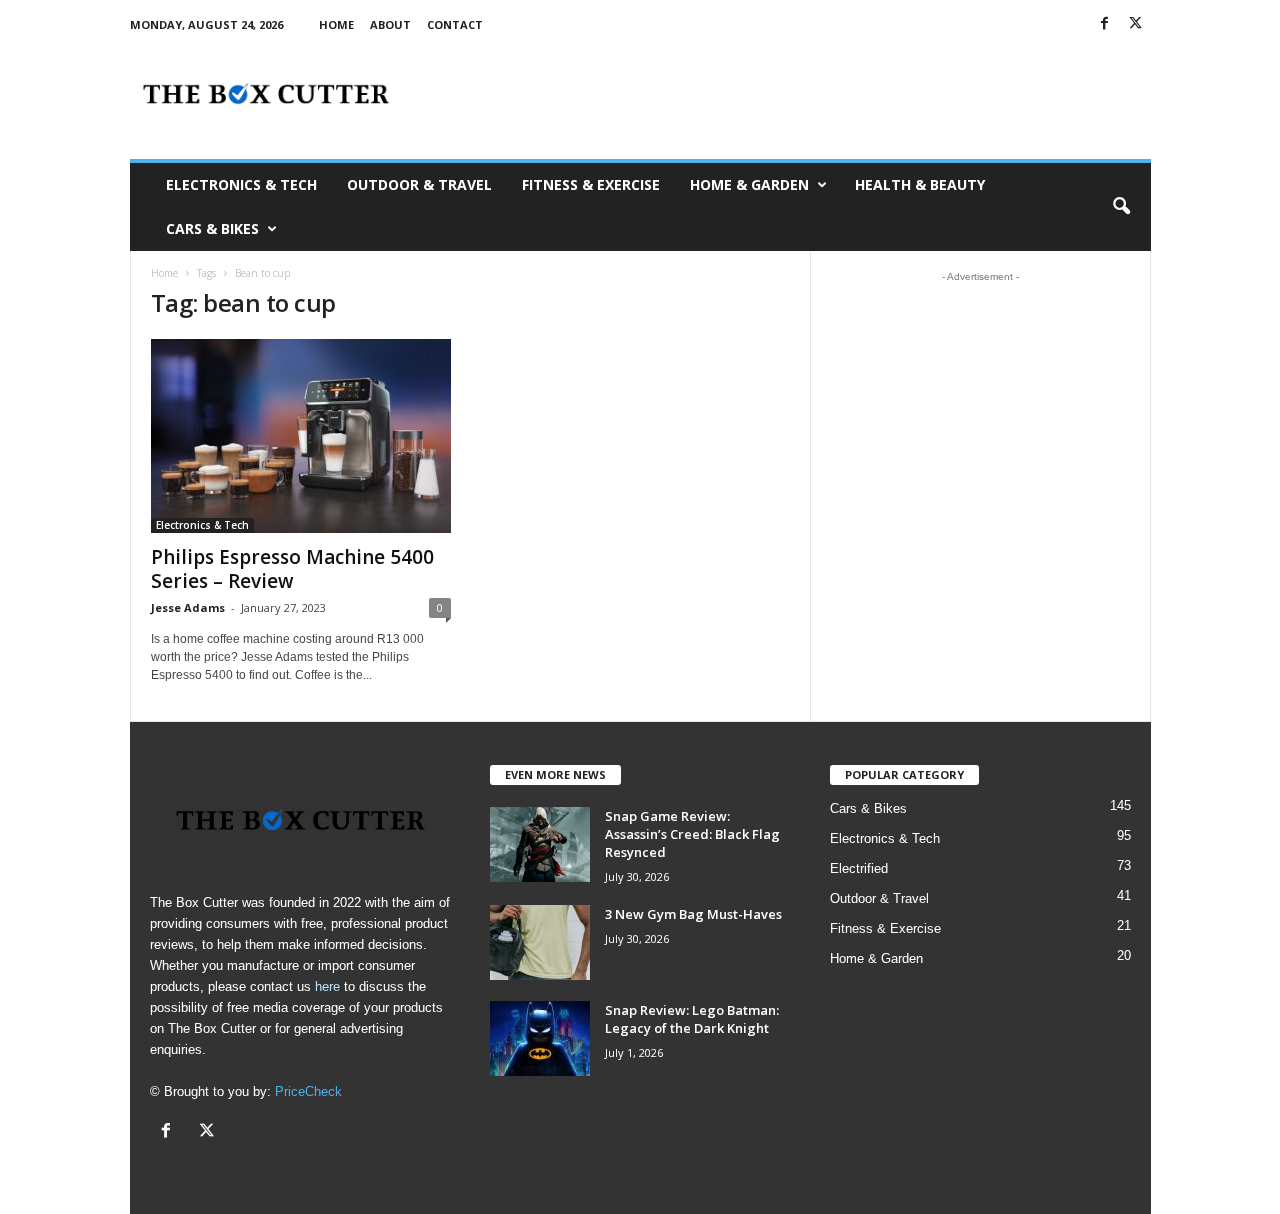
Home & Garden (749, 184)
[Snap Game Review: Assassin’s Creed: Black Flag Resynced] (540, 844)
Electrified (859, 868)
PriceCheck (308, 1091)
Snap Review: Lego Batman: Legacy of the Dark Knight (692, 1019)
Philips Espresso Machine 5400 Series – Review (292, 569)
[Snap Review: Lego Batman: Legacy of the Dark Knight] (540, 1038)
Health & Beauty (920, 184)
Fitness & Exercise (591, 184)
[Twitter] (1136, 24)
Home (336, 24)
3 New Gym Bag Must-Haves (693, 914)
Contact (455, 24)
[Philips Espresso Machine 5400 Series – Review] (301, 436)
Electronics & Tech (241, 184)
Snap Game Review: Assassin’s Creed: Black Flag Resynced (692, 834)
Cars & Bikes (212, 228)
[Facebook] (1105, 24)
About (390, 24)
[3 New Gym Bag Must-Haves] (540, 942)
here (327, 986)
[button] (1121, 207)
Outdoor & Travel (419, 184)
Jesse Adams (188, 607)
